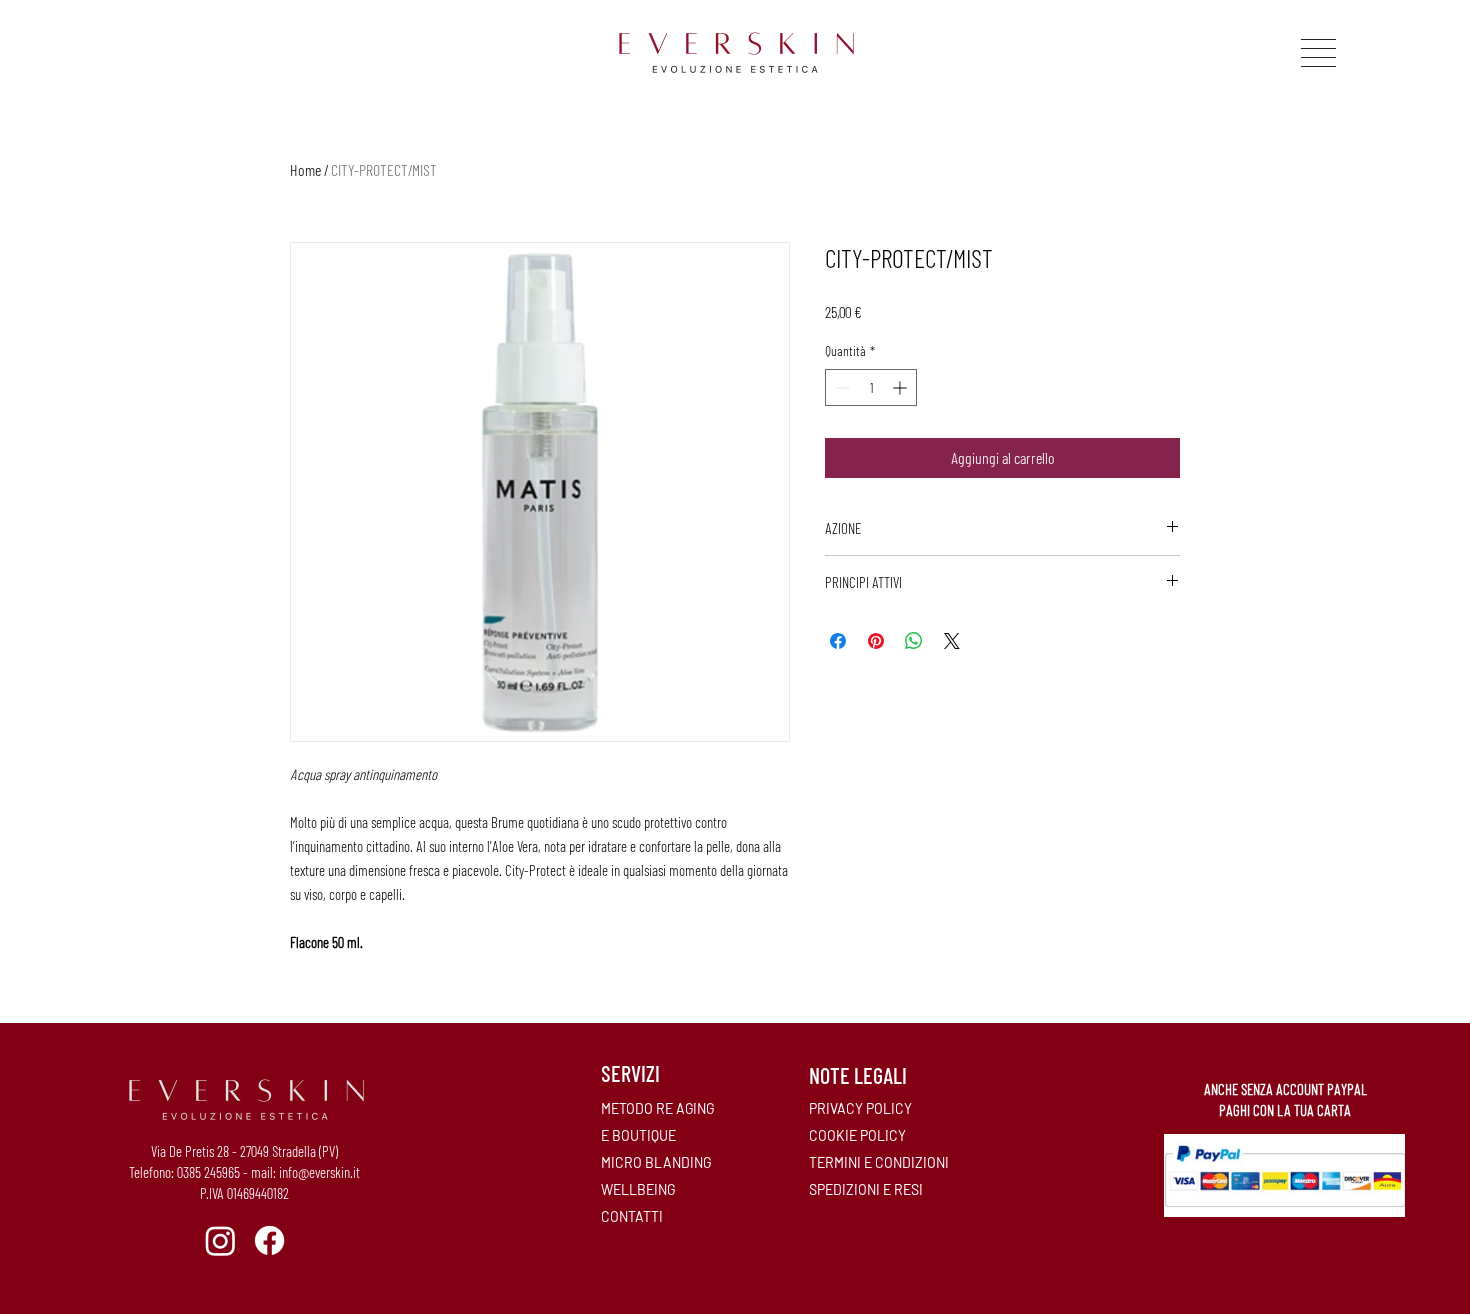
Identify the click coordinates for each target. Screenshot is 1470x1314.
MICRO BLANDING (656, 1162)
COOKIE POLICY (857, 1135)
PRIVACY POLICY (860, 1108)
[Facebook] (269, 1240)
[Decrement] (840, 387)
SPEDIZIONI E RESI (866, 1189)
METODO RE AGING (657, 1108)
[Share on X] (952, 641)
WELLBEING (638, 1189)
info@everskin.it (319, 1172)
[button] (1318, 53)
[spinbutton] (871, 387)
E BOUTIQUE (638, 1135)
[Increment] (901, 387)
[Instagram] (220, 1240)
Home (305, 169)
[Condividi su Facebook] (838, 641)
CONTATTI (632, 1216)
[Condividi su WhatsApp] (914, 641)
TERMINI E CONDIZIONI (879, 1162)
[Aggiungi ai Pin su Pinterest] (876, 641)
